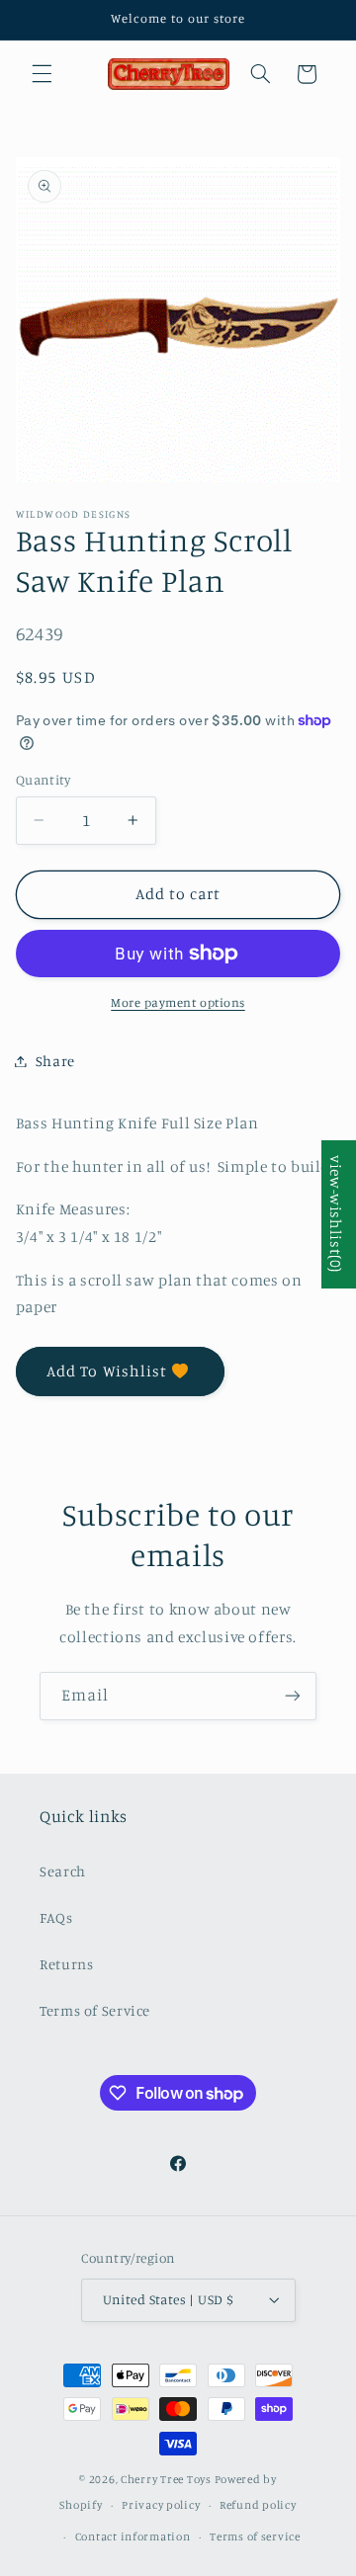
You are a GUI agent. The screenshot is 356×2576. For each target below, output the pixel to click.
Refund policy (258, 2505)
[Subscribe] (293, 1696)
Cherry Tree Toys (166, 2479)
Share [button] (55, 1061)
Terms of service (255, 2536)
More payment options (178, 1002)
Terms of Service (95, 2010)
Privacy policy (161, 2505)
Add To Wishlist (107, 1371)
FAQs (56, 1917)
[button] (42, 74)
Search (63, 1871)
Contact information (133, 2536)
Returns (66, 1964)
